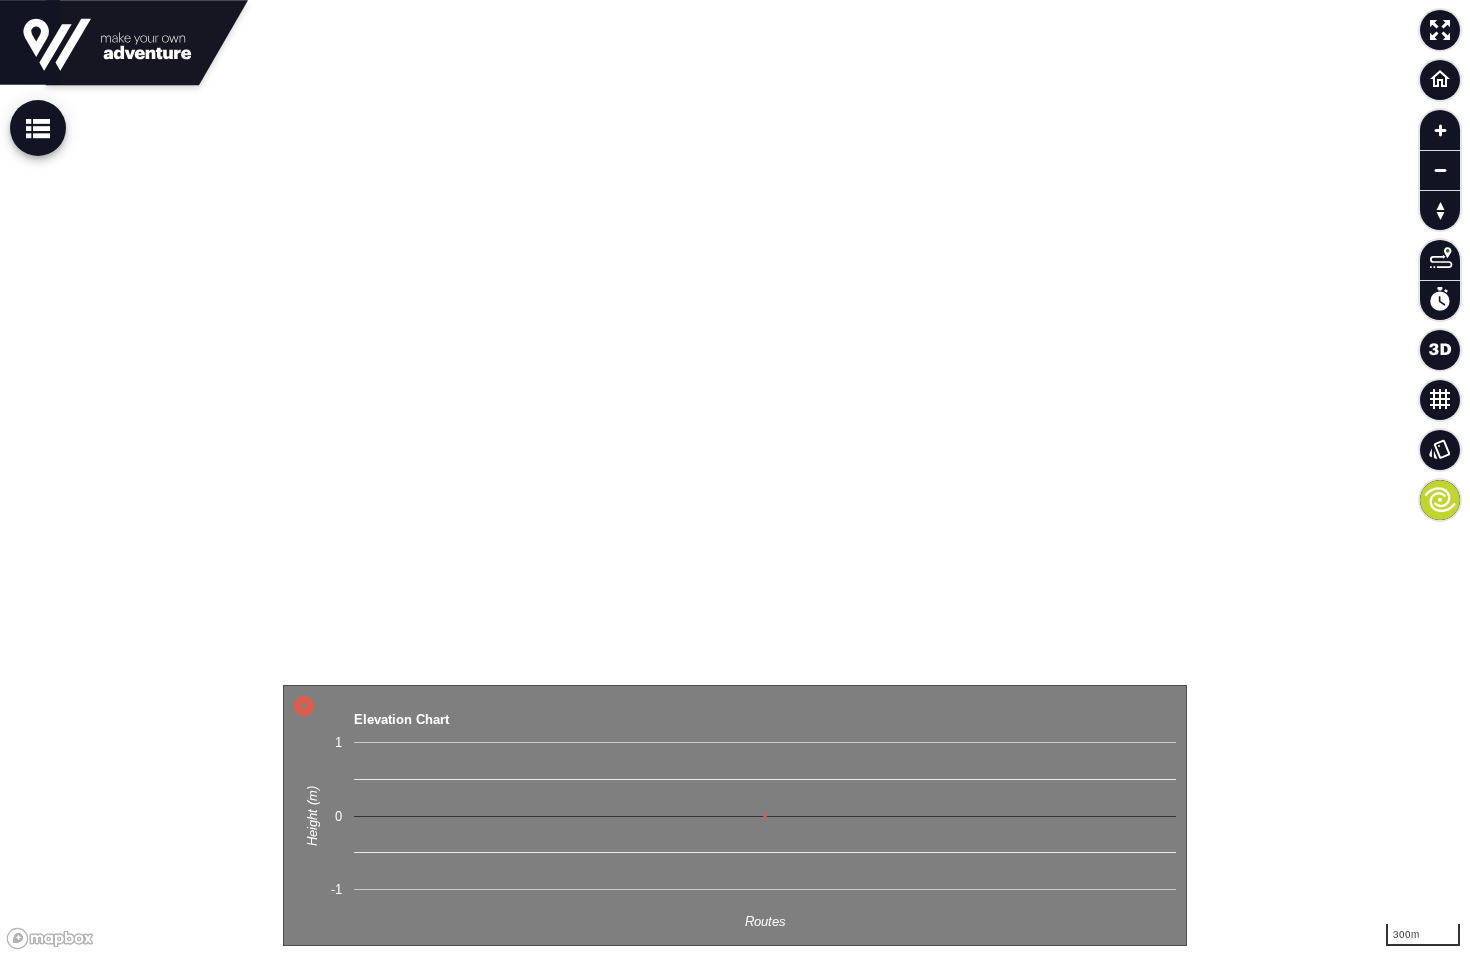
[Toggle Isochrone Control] (1440, 260)
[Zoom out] (1440, 170)
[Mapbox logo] (50, 938)
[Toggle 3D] (1440, 350)
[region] (735, 478)
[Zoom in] (1440, 130)
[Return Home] (1440, 80)
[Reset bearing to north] (1440, 210)
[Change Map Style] (1440, 450)
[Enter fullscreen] (1440, 30)
